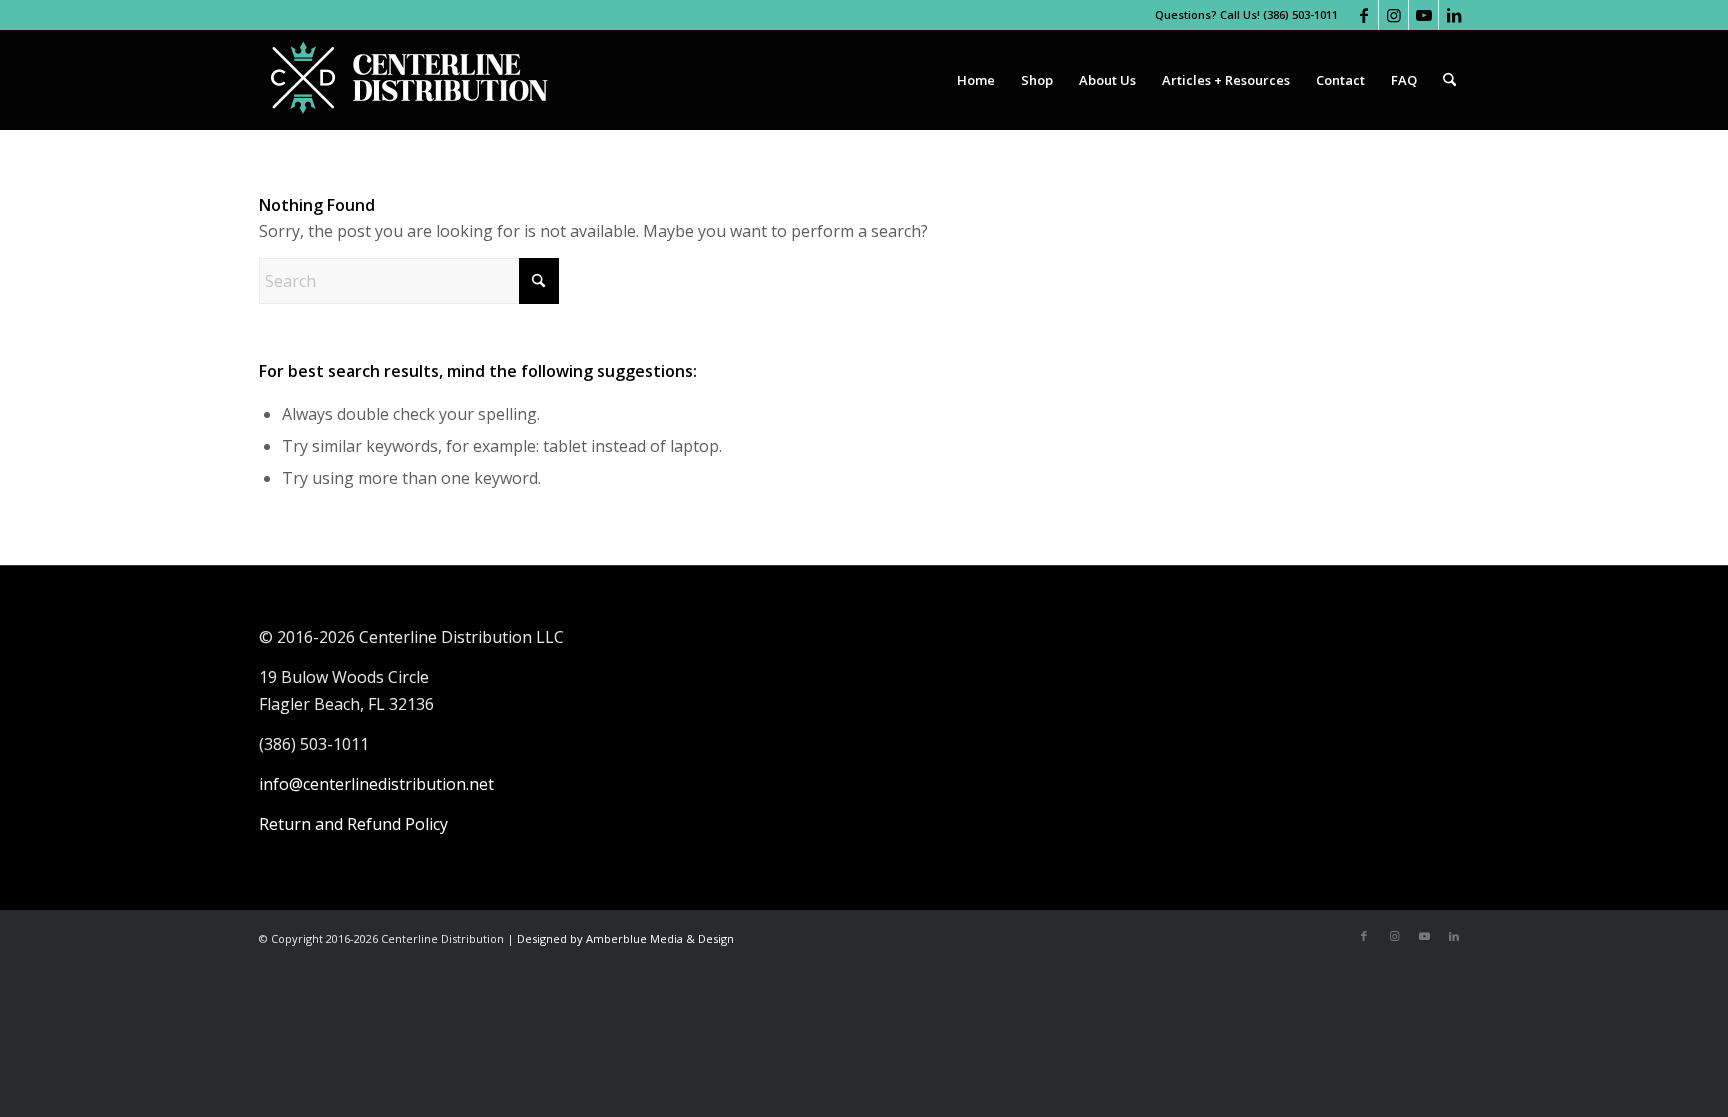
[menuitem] (976, 80)
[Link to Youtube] (1423, 15)
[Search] (1449, 80)
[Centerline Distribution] (409, 80)
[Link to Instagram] (1393, 15)
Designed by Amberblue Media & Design (625, 938)
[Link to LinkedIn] (1454, 15)
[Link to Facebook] (1363, 15)
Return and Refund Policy (353, 824)
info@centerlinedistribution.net (376, 784)
